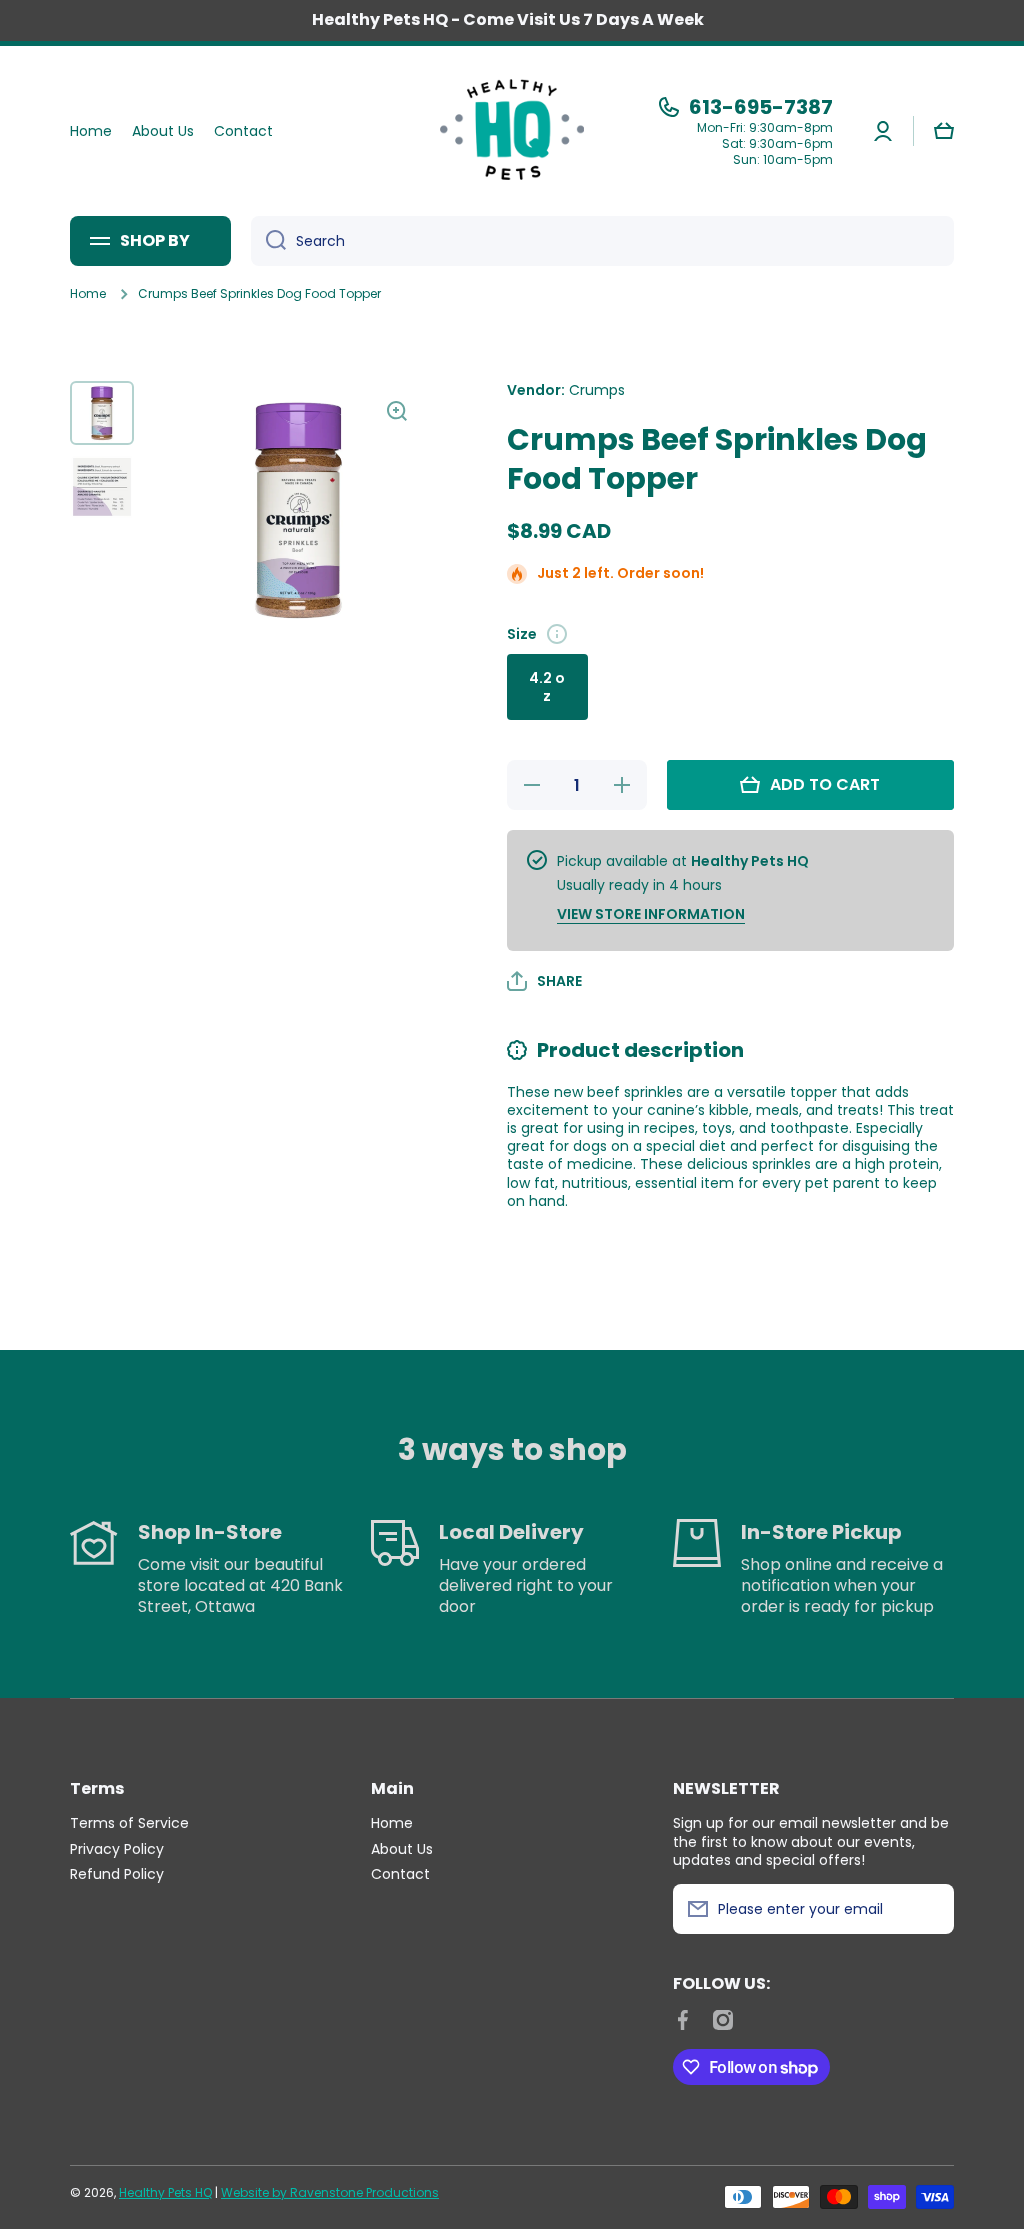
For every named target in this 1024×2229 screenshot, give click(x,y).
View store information (651, 914)
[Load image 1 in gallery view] (102, 413)
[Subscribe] (929, 1909)
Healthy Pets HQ (165, 2192)
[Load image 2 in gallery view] (102, 487)
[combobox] (602, 241)
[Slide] (557, 634)
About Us (402, 1848)
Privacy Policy (117, 1848)
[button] (944, 131)
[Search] (268, 241)
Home (88, 294)
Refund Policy (117, 1873)
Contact (400, 1873)
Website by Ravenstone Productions (330, 2192)
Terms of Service (129, 1822)
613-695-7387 (761, 107)
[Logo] (512, 131)
